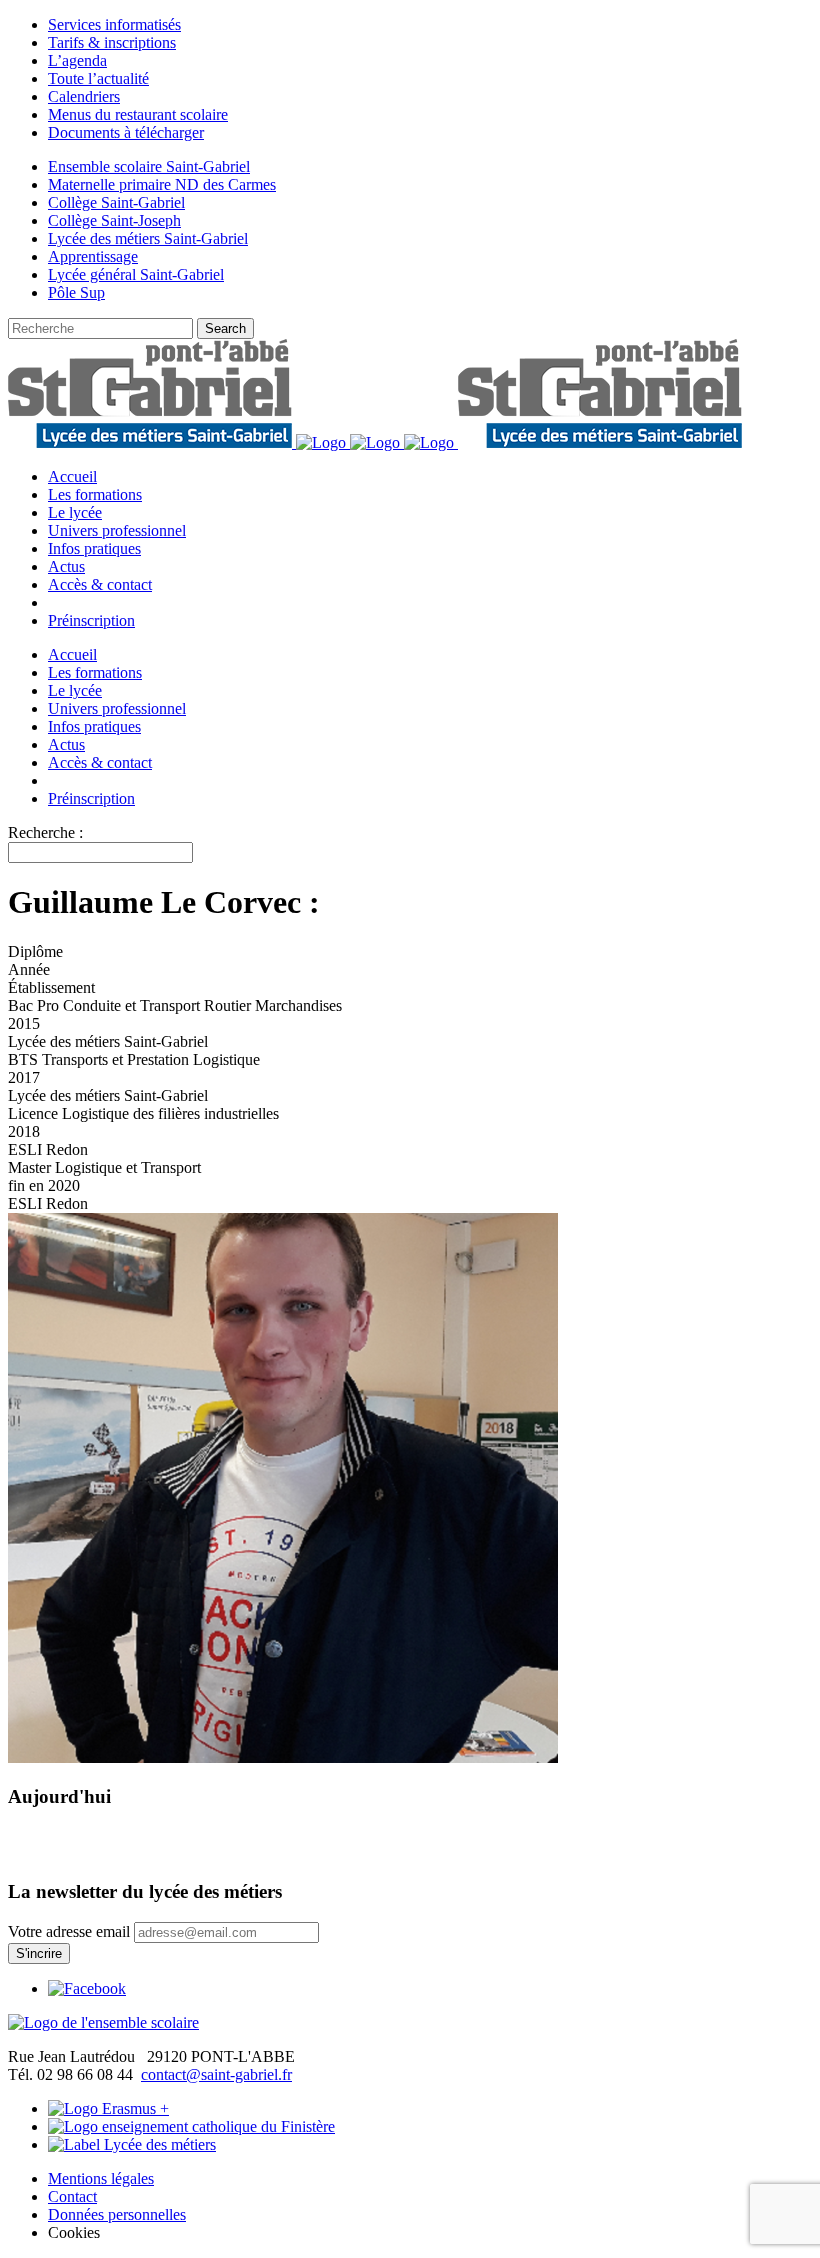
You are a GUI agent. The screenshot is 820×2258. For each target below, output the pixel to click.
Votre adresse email (69, 1931)
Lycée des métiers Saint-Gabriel (148, 238)
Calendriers (84, 96)
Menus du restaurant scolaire (138, 114)
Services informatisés (114, 24)
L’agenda (77, 60)
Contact (72, 2196)
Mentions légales (101, 2178)
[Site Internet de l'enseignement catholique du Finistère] (191, 2126)
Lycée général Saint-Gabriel (136, 274)
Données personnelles (117, 2214)
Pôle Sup (76, 292)
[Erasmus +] (108, 2108)
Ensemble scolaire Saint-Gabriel (149, 166)
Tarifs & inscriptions (112, 42)
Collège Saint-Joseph (114, 220)
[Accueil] (103, 2022)
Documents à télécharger (126, 132)
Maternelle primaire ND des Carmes (162, 184)
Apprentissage (93, 256)
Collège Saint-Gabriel (116, 202)
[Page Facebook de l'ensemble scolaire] (87, 1988)
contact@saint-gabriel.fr (216, 2074)
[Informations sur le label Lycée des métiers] (132, 2144)
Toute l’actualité (98, 78)
